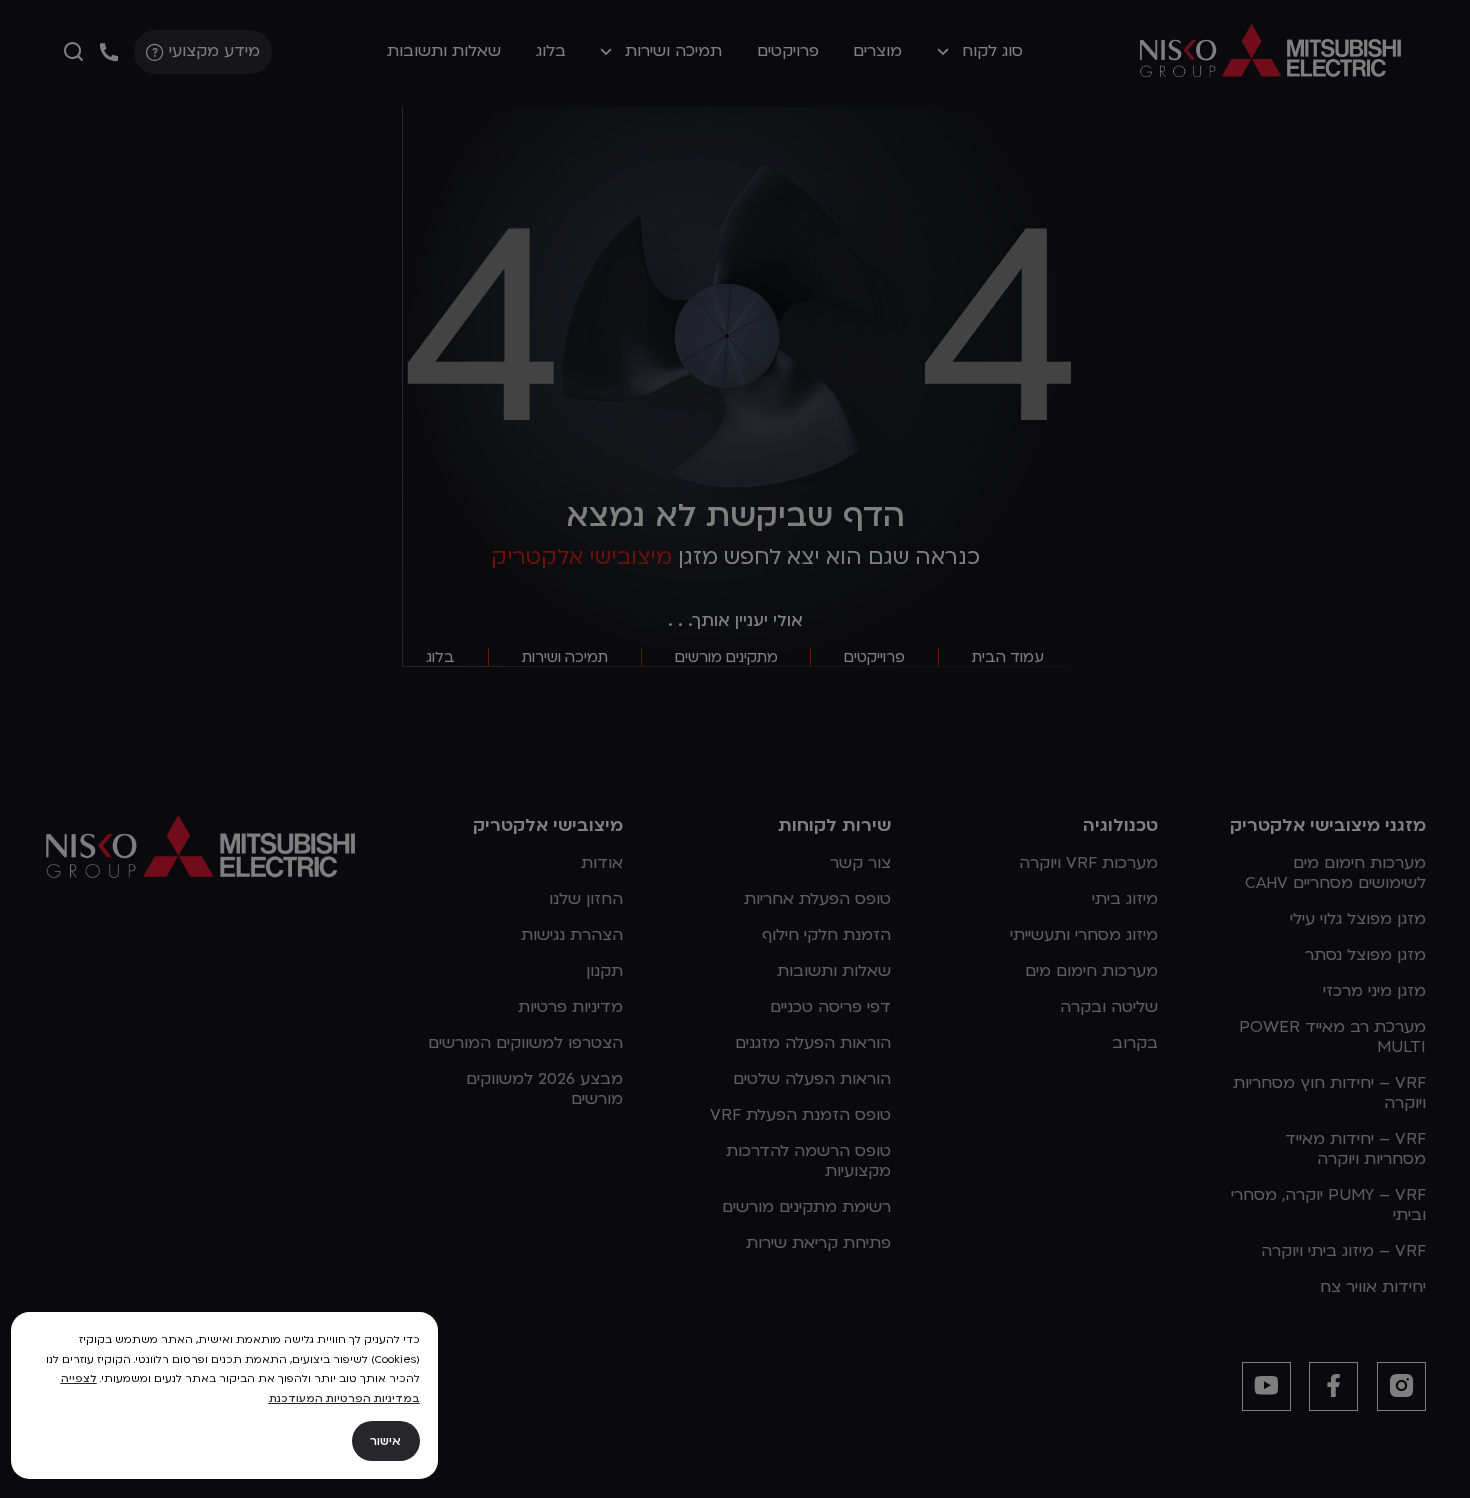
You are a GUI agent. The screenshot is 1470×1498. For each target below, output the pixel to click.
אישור (385, 1441)
